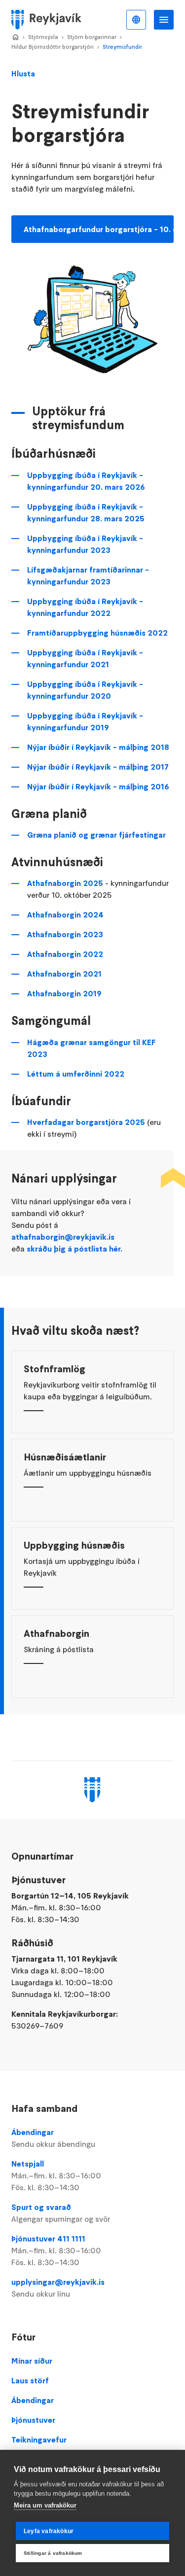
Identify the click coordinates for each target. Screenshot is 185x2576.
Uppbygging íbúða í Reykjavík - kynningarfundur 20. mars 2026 (86, 481)
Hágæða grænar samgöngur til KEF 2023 (92, 1048)
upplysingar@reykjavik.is (58, 2288)
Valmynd (164, 20)
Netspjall (56, 2175)
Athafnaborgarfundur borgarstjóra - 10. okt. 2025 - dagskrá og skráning (99, 229)
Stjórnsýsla (43, 37)
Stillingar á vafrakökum (53, 2553)
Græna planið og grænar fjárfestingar (96, 835)
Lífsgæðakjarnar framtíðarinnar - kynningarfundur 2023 (88, 576)
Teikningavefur (39, 2440)
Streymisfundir (122, 47)
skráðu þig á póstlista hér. (74, 1249)
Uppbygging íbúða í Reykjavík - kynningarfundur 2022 (85, 607)
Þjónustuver (33, 2420)
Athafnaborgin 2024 (65, 915)
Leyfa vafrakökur (49, 2531)
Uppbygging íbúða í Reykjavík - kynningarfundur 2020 (85, 690)
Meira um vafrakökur (45, 2505)
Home (15, 37)
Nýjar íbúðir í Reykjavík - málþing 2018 (98, 747)
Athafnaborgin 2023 (65, 934)
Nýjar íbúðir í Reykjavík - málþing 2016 (98, 786)
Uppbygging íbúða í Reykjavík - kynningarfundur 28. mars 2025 (87, 512)
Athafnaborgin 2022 (65, 954)
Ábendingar (53, 2138)
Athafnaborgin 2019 (64, 993)
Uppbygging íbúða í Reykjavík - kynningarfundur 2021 (85, 658)
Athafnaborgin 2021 (64, 974)
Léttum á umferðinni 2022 (76, 1074)
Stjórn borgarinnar (92, 37)
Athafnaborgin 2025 (65, 883)
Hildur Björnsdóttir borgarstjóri (53, 47)
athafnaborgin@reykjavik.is (63, 1237)
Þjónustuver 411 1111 (56, 2250)
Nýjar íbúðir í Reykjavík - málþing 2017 (98, 767)
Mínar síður (32, 2361)
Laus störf (30, 2380)
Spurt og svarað (61, 2213)
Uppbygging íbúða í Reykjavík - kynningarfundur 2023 (85, 544)
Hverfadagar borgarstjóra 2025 (86, 1122)
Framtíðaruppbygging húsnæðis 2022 (97, 633)
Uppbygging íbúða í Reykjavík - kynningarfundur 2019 (85, 721)
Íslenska (136, 20)
